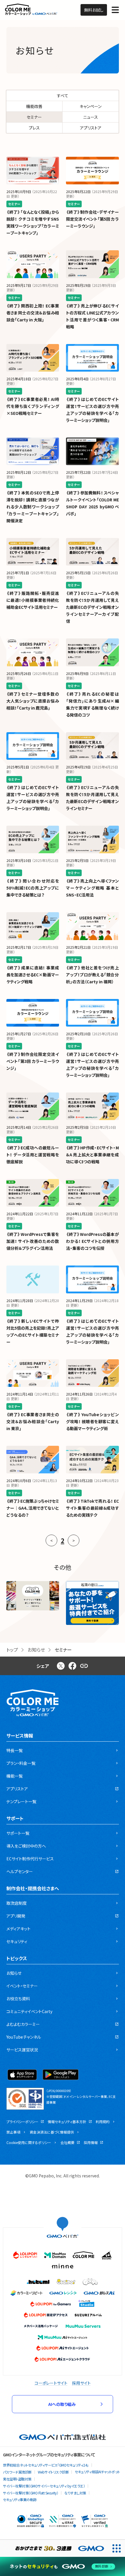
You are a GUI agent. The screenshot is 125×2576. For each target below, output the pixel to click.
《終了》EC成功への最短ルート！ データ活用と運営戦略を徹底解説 (33, 1155)
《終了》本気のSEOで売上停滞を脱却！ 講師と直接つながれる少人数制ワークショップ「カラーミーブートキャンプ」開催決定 (33, 507)
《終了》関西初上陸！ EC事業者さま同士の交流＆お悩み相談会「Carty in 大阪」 (33, 313)
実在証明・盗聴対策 (17, 2479)
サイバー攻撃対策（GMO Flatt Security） (31, 2493)
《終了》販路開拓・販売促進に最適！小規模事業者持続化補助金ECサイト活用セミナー (33, 600)
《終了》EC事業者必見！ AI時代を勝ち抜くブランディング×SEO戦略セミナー (33, 406)
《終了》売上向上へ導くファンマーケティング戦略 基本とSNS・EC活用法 (92, 888)
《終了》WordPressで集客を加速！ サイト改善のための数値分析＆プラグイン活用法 (33, 1241)
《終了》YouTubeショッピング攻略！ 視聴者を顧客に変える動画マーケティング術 (92, 1421)
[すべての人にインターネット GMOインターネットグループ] (54, 2548)
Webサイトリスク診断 (53, 2472)
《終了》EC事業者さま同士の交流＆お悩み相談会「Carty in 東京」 (33, 1421)
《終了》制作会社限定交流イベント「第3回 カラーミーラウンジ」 (33, 1061)
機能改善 (34, 106)
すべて (63, 96)
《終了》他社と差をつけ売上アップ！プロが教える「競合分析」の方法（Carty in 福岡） (92, 975)
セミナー (34, 117)
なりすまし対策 (75, 2493)
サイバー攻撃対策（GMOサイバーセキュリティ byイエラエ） (44, 2486)
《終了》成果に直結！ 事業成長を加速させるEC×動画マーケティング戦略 (33, 975)
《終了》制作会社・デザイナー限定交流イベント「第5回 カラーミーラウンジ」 (92, 219)
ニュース (91, 117)
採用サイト (81, 2383)
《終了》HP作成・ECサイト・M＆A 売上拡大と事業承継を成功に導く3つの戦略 (92, 1155)
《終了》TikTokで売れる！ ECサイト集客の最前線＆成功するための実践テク (92, 1508)
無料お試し (94, 10)
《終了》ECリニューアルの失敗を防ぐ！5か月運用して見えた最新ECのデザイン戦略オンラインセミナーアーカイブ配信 (92, 607)
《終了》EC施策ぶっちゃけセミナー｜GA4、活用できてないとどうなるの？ (33, 1508)
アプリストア (91, 128)
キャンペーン (91, 106)
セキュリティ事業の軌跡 (20, 2500)
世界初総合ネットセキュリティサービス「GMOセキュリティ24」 (46, 2465)
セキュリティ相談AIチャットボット (97, 2472)
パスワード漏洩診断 (17, 2472)
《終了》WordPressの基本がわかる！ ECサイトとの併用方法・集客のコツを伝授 (92, 1241)
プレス (34, 128)
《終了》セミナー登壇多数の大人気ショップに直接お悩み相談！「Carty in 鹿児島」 (33, 701)
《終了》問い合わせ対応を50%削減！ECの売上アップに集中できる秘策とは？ (33, 888)
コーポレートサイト (51, 2383)
